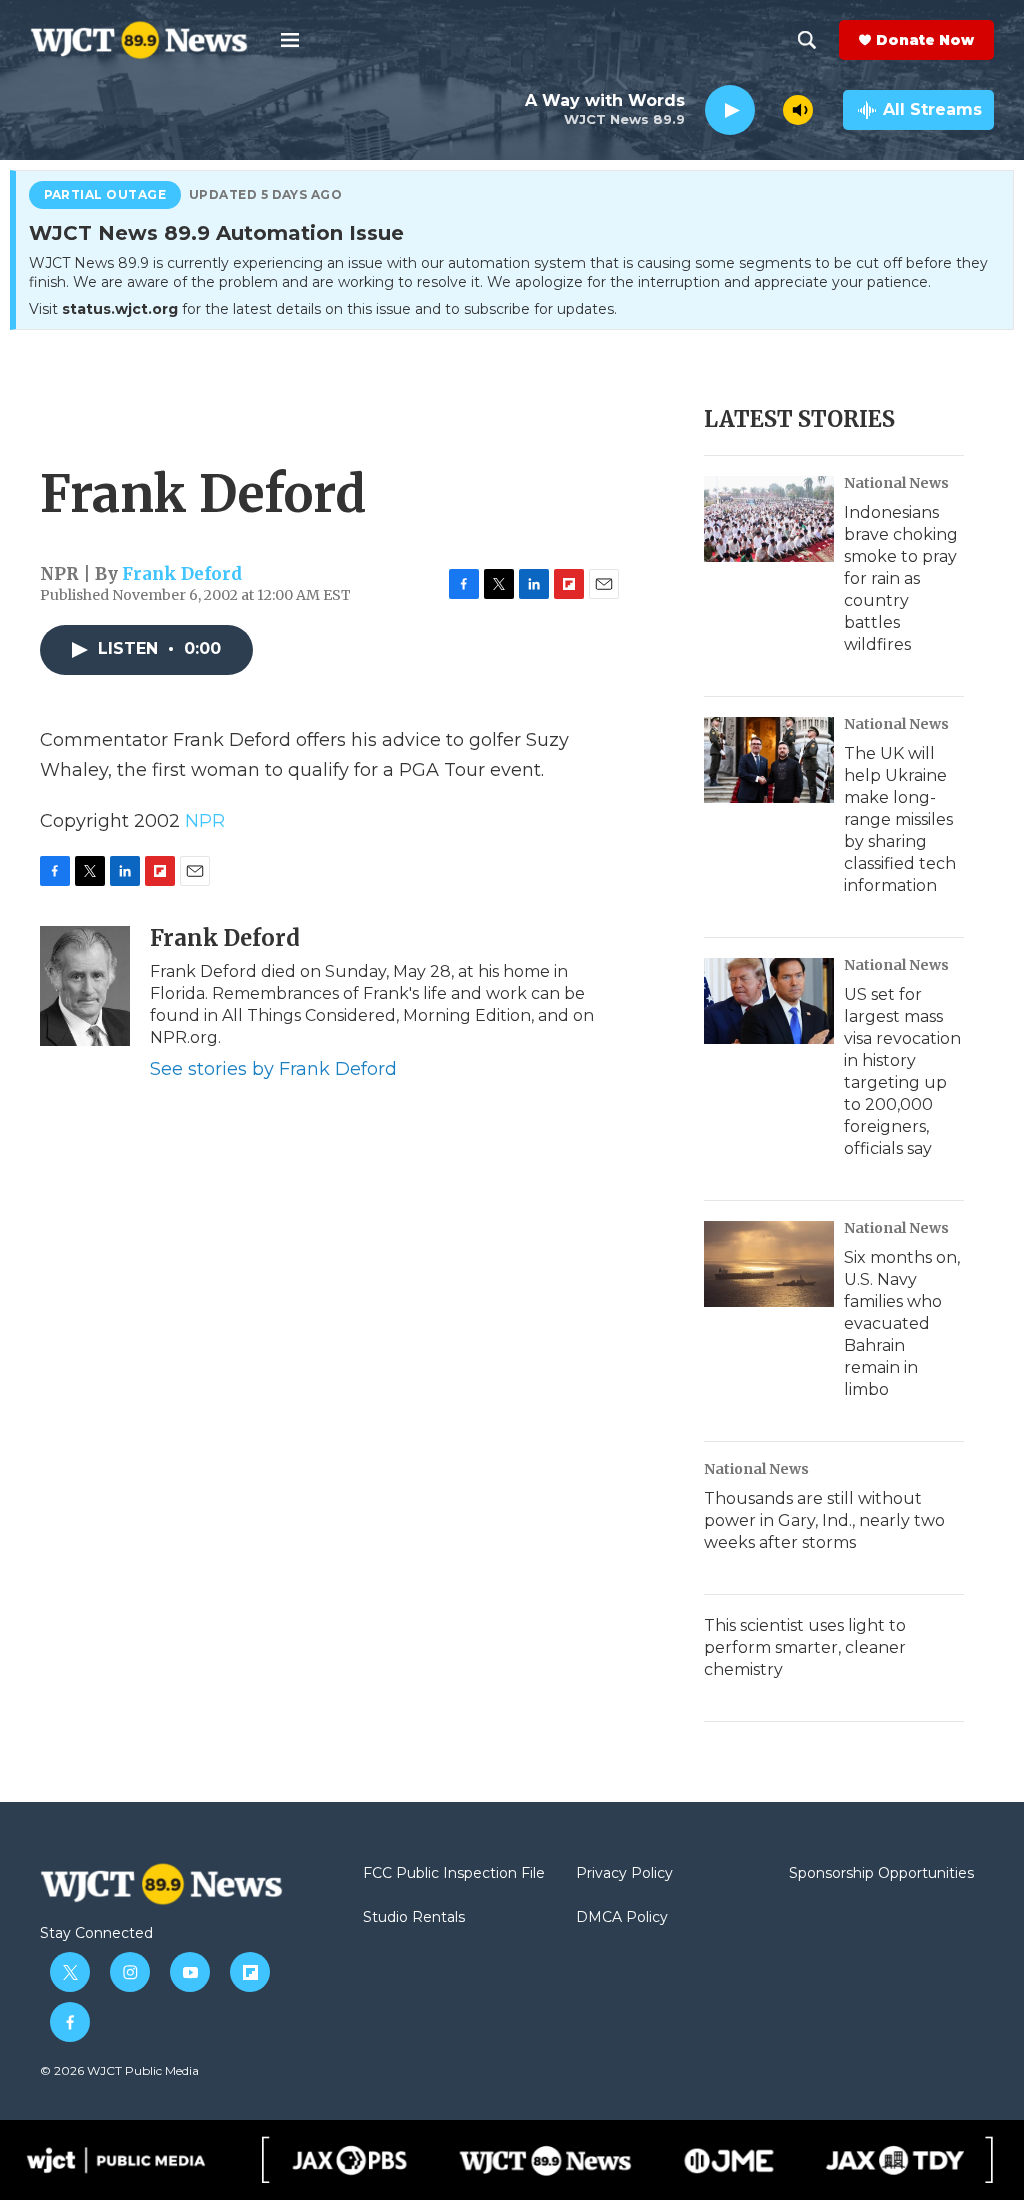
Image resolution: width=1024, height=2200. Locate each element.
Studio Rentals (414, 1918)
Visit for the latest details (323, 309)
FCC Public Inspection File (454, 1874)
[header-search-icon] (807, 40)
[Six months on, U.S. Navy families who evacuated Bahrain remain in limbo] (769, 1264)
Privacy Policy (624, 1874)
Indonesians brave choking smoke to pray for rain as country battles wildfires (901, 578)
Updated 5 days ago (266, 195)
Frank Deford (182, 574)
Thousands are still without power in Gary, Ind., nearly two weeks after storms (824, 1520)
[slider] (769, 109)
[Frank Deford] (85, 986)
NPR (205, 821)
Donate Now (925, 40)
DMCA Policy (622, 1918)
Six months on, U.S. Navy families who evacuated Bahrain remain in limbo (902, 1323)
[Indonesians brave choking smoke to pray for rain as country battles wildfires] (769, 519)
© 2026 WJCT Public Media (119, 2070)
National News (896, 483)
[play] (730, 110)
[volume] (798, 110)
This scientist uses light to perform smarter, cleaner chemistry (805, 1647)
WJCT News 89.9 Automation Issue (216, 234)
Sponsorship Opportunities (881, 1874)
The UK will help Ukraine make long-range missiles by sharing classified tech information (900, 819)
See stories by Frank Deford (273, 1069)
